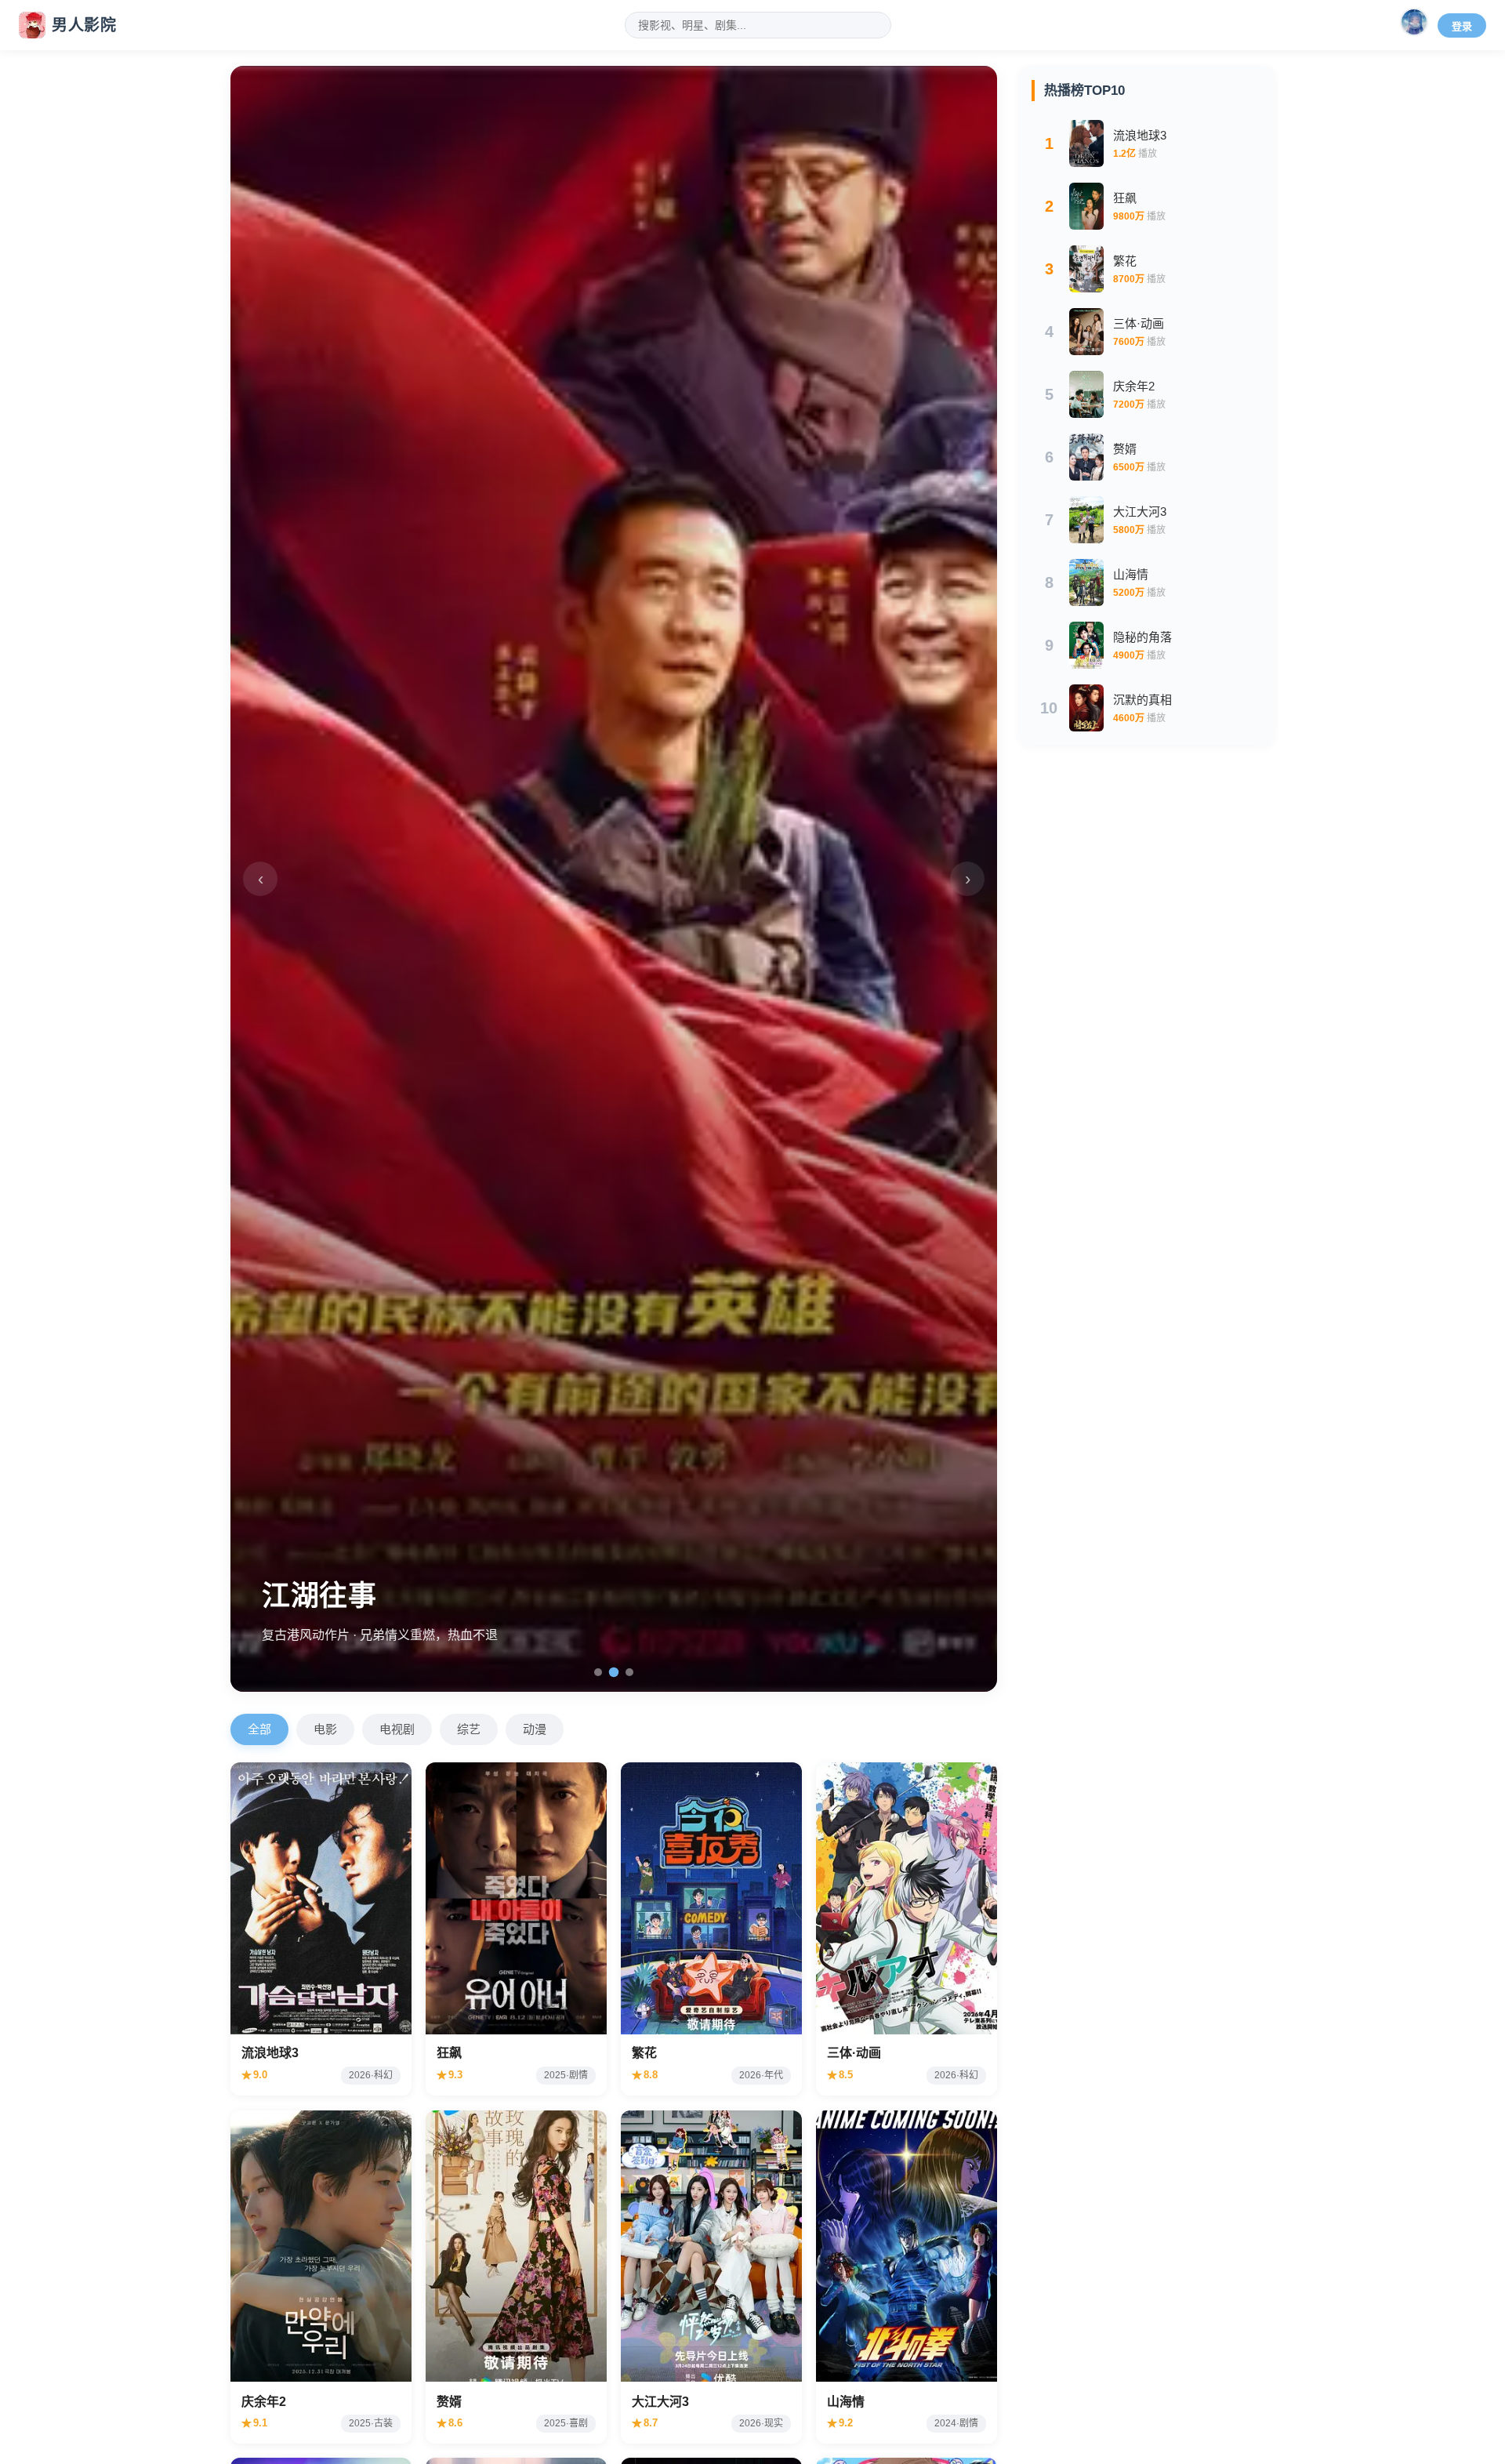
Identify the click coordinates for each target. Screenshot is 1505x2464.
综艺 (469, 1729)
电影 (325, 1729)
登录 (1462, 26)
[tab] (598, 1672)
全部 (259, 1729)
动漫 (535, 1729)
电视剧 (397, 1729)
